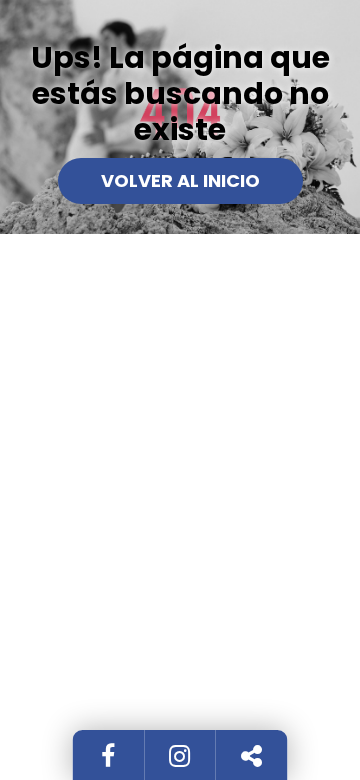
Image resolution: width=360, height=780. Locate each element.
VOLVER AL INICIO (180, 180)
